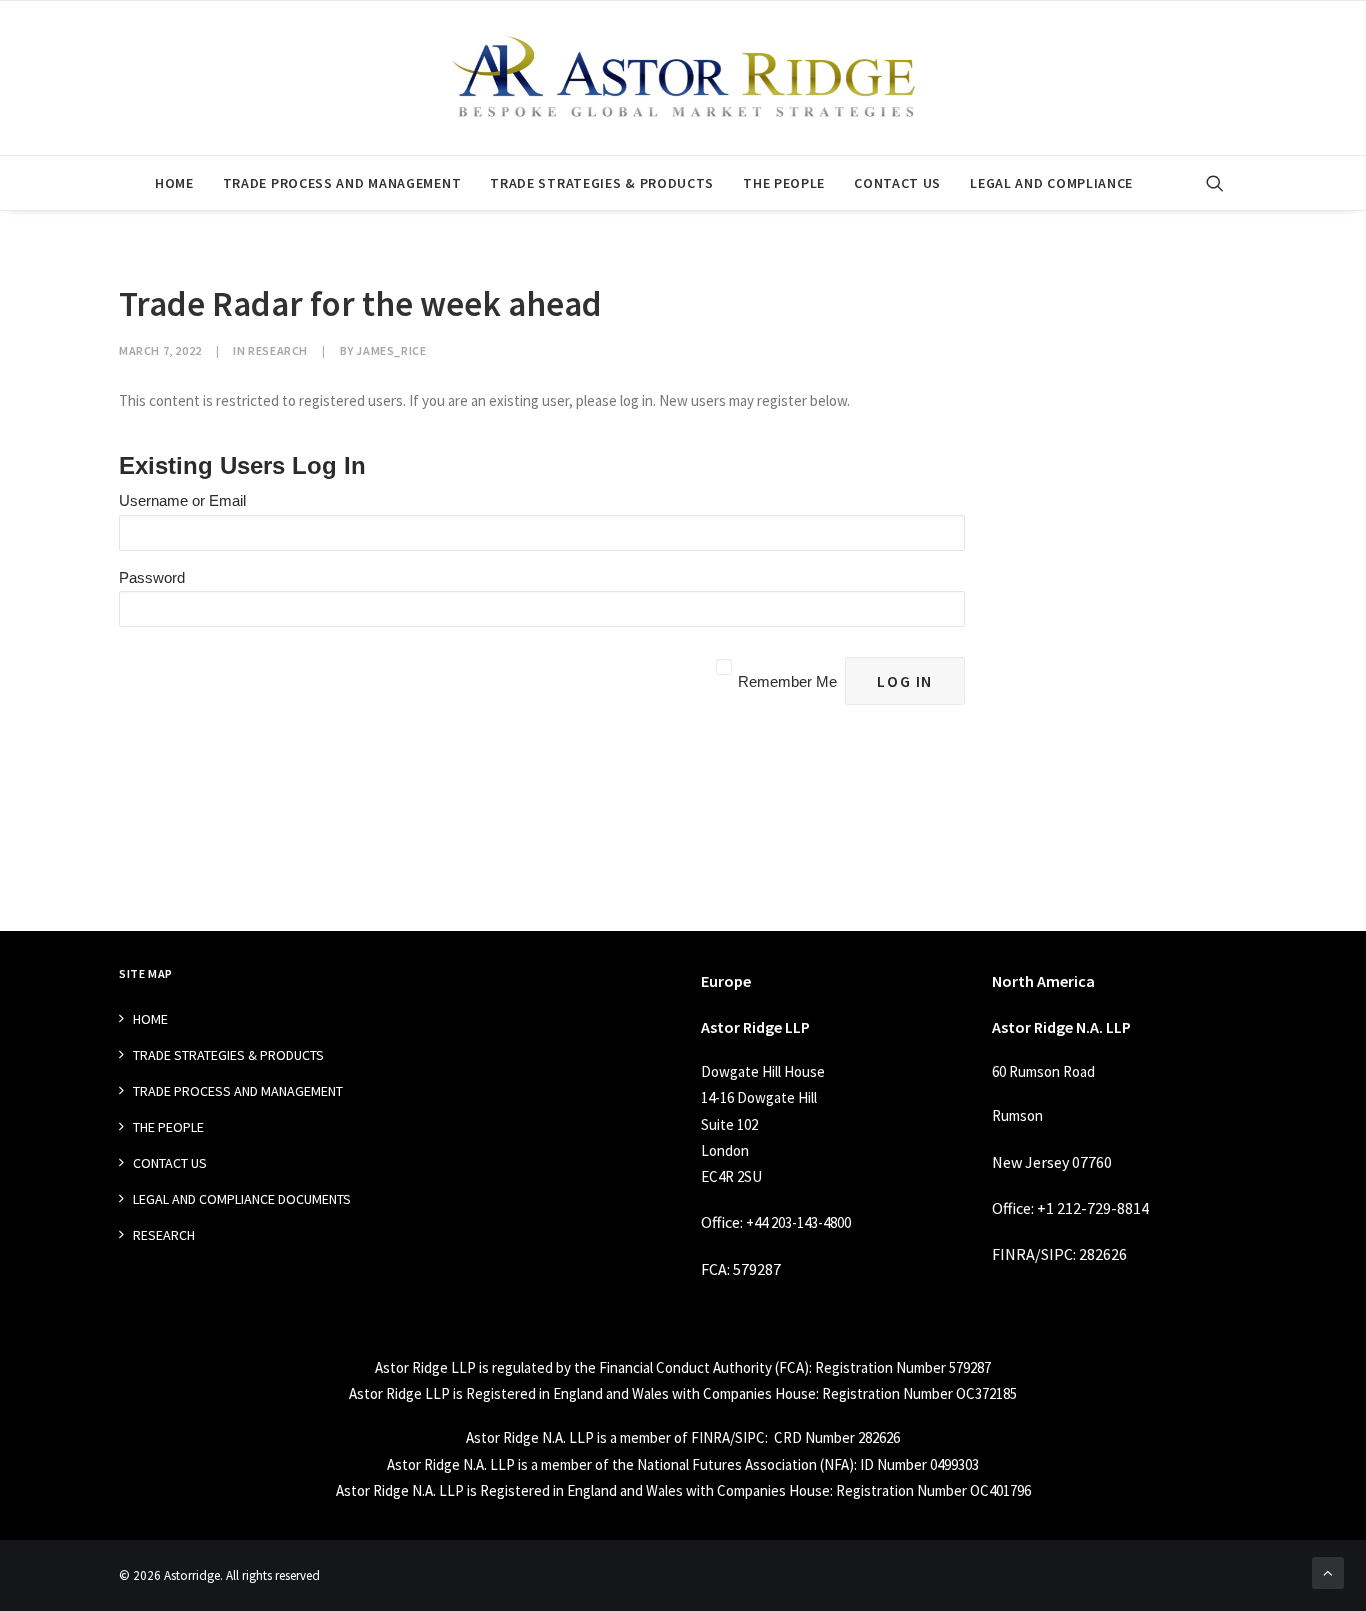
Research (278, 350)
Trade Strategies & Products (602, 183)
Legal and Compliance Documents (242, 1199)
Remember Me (787, 681)
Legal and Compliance (1051, 183)
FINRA (1013, 1254)
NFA (836, 1464)
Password (152, 577)
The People (784, 183)
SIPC (1057, 1254)
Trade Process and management (342, 183)
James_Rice (391, 350)
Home (174, 183)
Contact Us (897, 183)
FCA (714, 1269)
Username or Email (182, 500)
